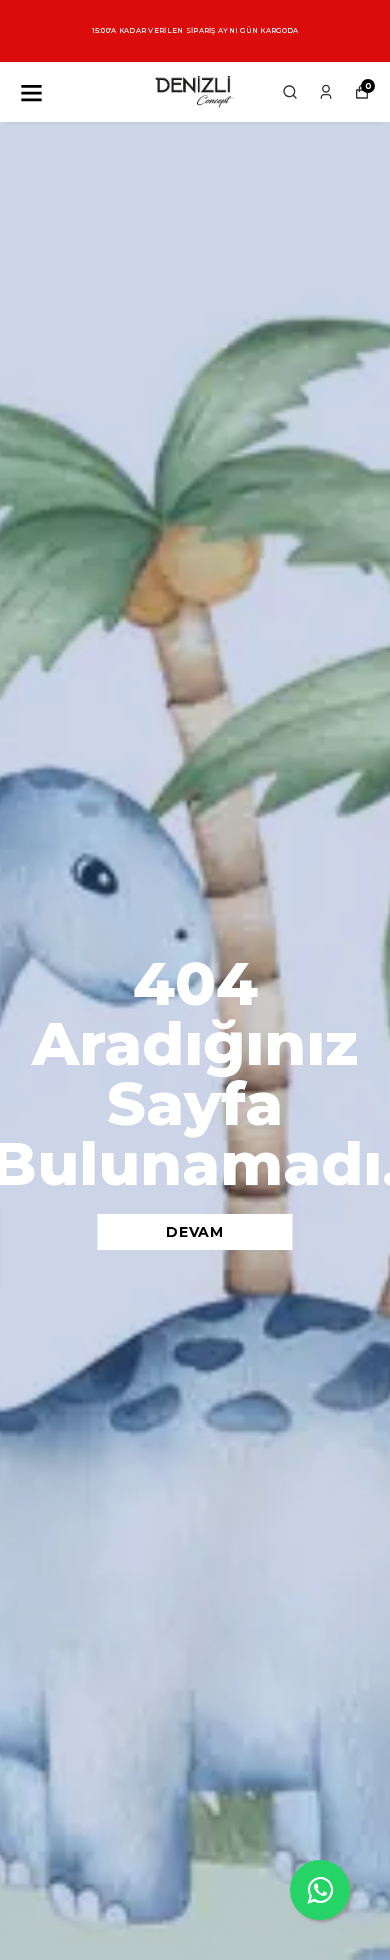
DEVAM (195, 1232)
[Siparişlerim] (326, 92)
